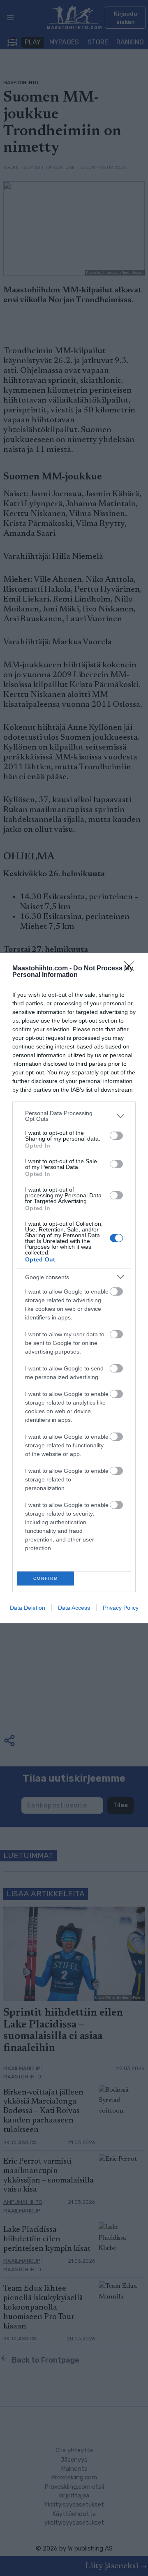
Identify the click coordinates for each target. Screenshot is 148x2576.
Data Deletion (28, 1608)
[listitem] (74, 1116)
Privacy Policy (121, 1608)
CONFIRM (46, 1578)
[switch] (116, 1136)
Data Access (74, 1608)
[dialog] (74, 1288)
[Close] (132, 969)
